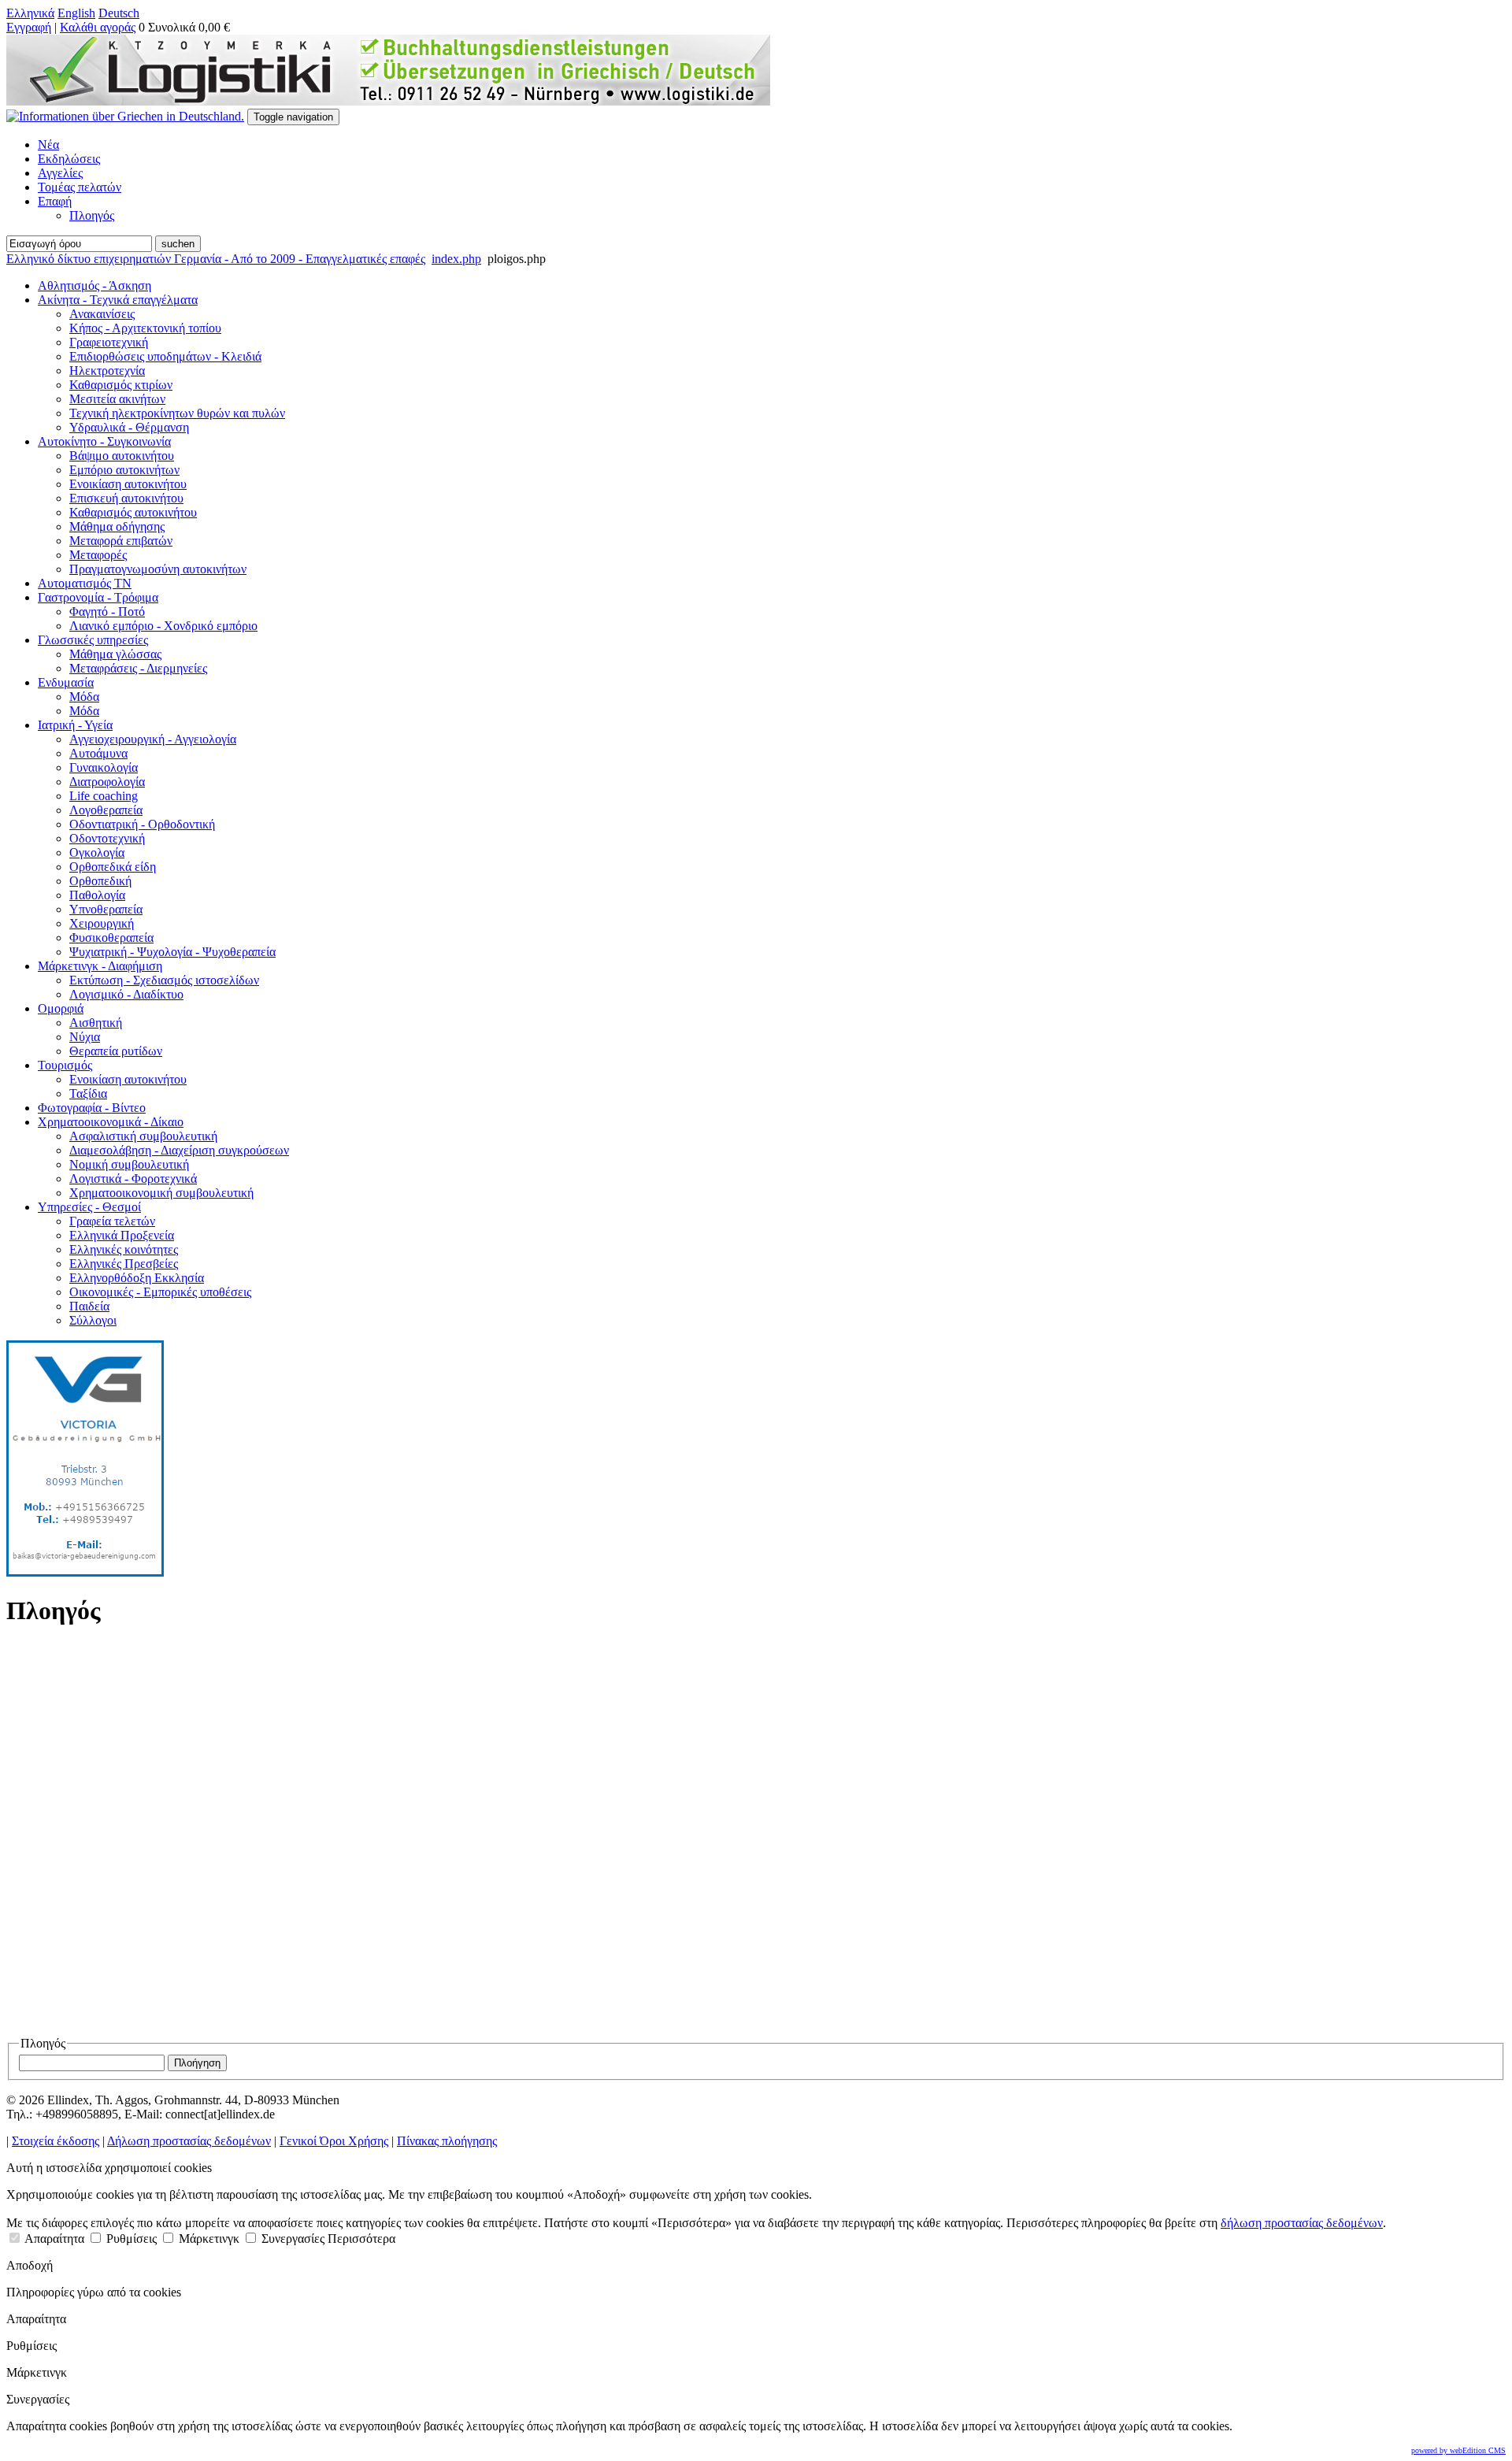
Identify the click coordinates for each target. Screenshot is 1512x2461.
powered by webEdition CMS (1458, 2450)
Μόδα (84, 697)
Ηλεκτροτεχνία (107, 371)
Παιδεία (89, 1306)
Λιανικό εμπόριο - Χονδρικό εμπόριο (163, 626)
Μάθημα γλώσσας (115, 654)
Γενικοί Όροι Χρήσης (334, 2141)
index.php (456, 259)
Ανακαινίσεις (102, 314)
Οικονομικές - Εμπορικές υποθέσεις (160, 1292)
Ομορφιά (61, 1008)
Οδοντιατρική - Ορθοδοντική (142, 824)
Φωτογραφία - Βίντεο (92, 1108)
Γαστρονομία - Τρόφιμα (98, 597)
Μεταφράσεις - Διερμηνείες (138, 668)
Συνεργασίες (291, 2239)
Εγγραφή (29, 27)
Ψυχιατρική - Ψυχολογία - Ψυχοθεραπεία (172, 952)
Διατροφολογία (107, 782)
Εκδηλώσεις (69, 159)
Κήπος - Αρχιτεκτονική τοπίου (145, 328)
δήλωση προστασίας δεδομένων (1302, 2223)
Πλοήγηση (197, 2063)
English (76, 13)
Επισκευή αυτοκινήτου (126, 498)
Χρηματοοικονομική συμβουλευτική (161, 1193)
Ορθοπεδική (100, 881)
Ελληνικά (30, 13)
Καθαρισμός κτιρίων (121, 385)
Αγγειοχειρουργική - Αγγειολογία (153, 739)
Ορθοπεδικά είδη (113, 867)
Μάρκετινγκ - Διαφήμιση (100, 966)
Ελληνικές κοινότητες (124, 1249)
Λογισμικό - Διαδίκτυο (126, 994)
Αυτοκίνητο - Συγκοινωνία (104, 441)
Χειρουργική (102, 923)
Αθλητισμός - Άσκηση (94, 285)
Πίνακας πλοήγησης (447, 2141)
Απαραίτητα (53, 2239)
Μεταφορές (98, 555)
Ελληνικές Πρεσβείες (124, 1264)
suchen (178, 244)
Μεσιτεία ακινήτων (117, 399)
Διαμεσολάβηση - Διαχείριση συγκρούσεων (179, 1150)
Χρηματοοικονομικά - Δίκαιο (111, 1122)
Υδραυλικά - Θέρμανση (129, 427)
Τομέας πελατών (80, 187)
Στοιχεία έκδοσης (56, 2141)
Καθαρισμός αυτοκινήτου (133, 512)
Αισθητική (96, 1023)
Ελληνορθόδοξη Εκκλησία (137, 1278)
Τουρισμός (65, 1065)
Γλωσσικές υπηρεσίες (93, 640)
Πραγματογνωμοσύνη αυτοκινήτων (158, 569)
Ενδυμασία (66, 682)
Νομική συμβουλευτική (129, 1164)
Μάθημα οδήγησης (117, 526)
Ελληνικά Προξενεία (122, 1235)
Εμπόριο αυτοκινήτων (124, 470)
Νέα (48, 145)
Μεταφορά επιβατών (121, 541)
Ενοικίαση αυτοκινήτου (128, 484)
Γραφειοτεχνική (109, 342)
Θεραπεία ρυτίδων (116, 1051)
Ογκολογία (97, 852)
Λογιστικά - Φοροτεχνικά (133, 1179)
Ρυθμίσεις (130, 2239)
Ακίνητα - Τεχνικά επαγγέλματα (118, 300)
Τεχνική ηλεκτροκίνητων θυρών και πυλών (177, 413)
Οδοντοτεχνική (107, 838)
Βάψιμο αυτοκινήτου (122, 456)
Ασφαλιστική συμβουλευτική (143, 1136)
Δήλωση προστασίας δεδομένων (189, 2141)
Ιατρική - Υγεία (75, 725)
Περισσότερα (361, 2239)
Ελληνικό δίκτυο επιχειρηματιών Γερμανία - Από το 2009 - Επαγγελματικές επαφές (216, 259)
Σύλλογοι (93, 1320)
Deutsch (119, 13)
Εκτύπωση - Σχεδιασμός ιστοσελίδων (164, 980)
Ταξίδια (88, 1093)
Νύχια (85, 1037)
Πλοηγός (92, 215)
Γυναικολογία (104, 767)
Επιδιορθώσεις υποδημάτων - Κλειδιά (165, 356)
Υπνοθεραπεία (106, 909)
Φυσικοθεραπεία (111, 938)
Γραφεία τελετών (112, 1221)
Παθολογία (97, 895)
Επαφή (55, 201)
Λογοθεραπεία (106, 810)
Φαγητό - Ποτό (107, 612)
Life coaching (104, 796)
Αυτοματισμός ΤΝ (85, 583)
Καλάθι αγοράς (98, 27)
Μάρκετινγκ (208, 2239)
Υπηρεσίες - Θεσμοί (89, 1207)
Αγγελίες (60, 173)
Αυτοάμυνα (98, 753)
